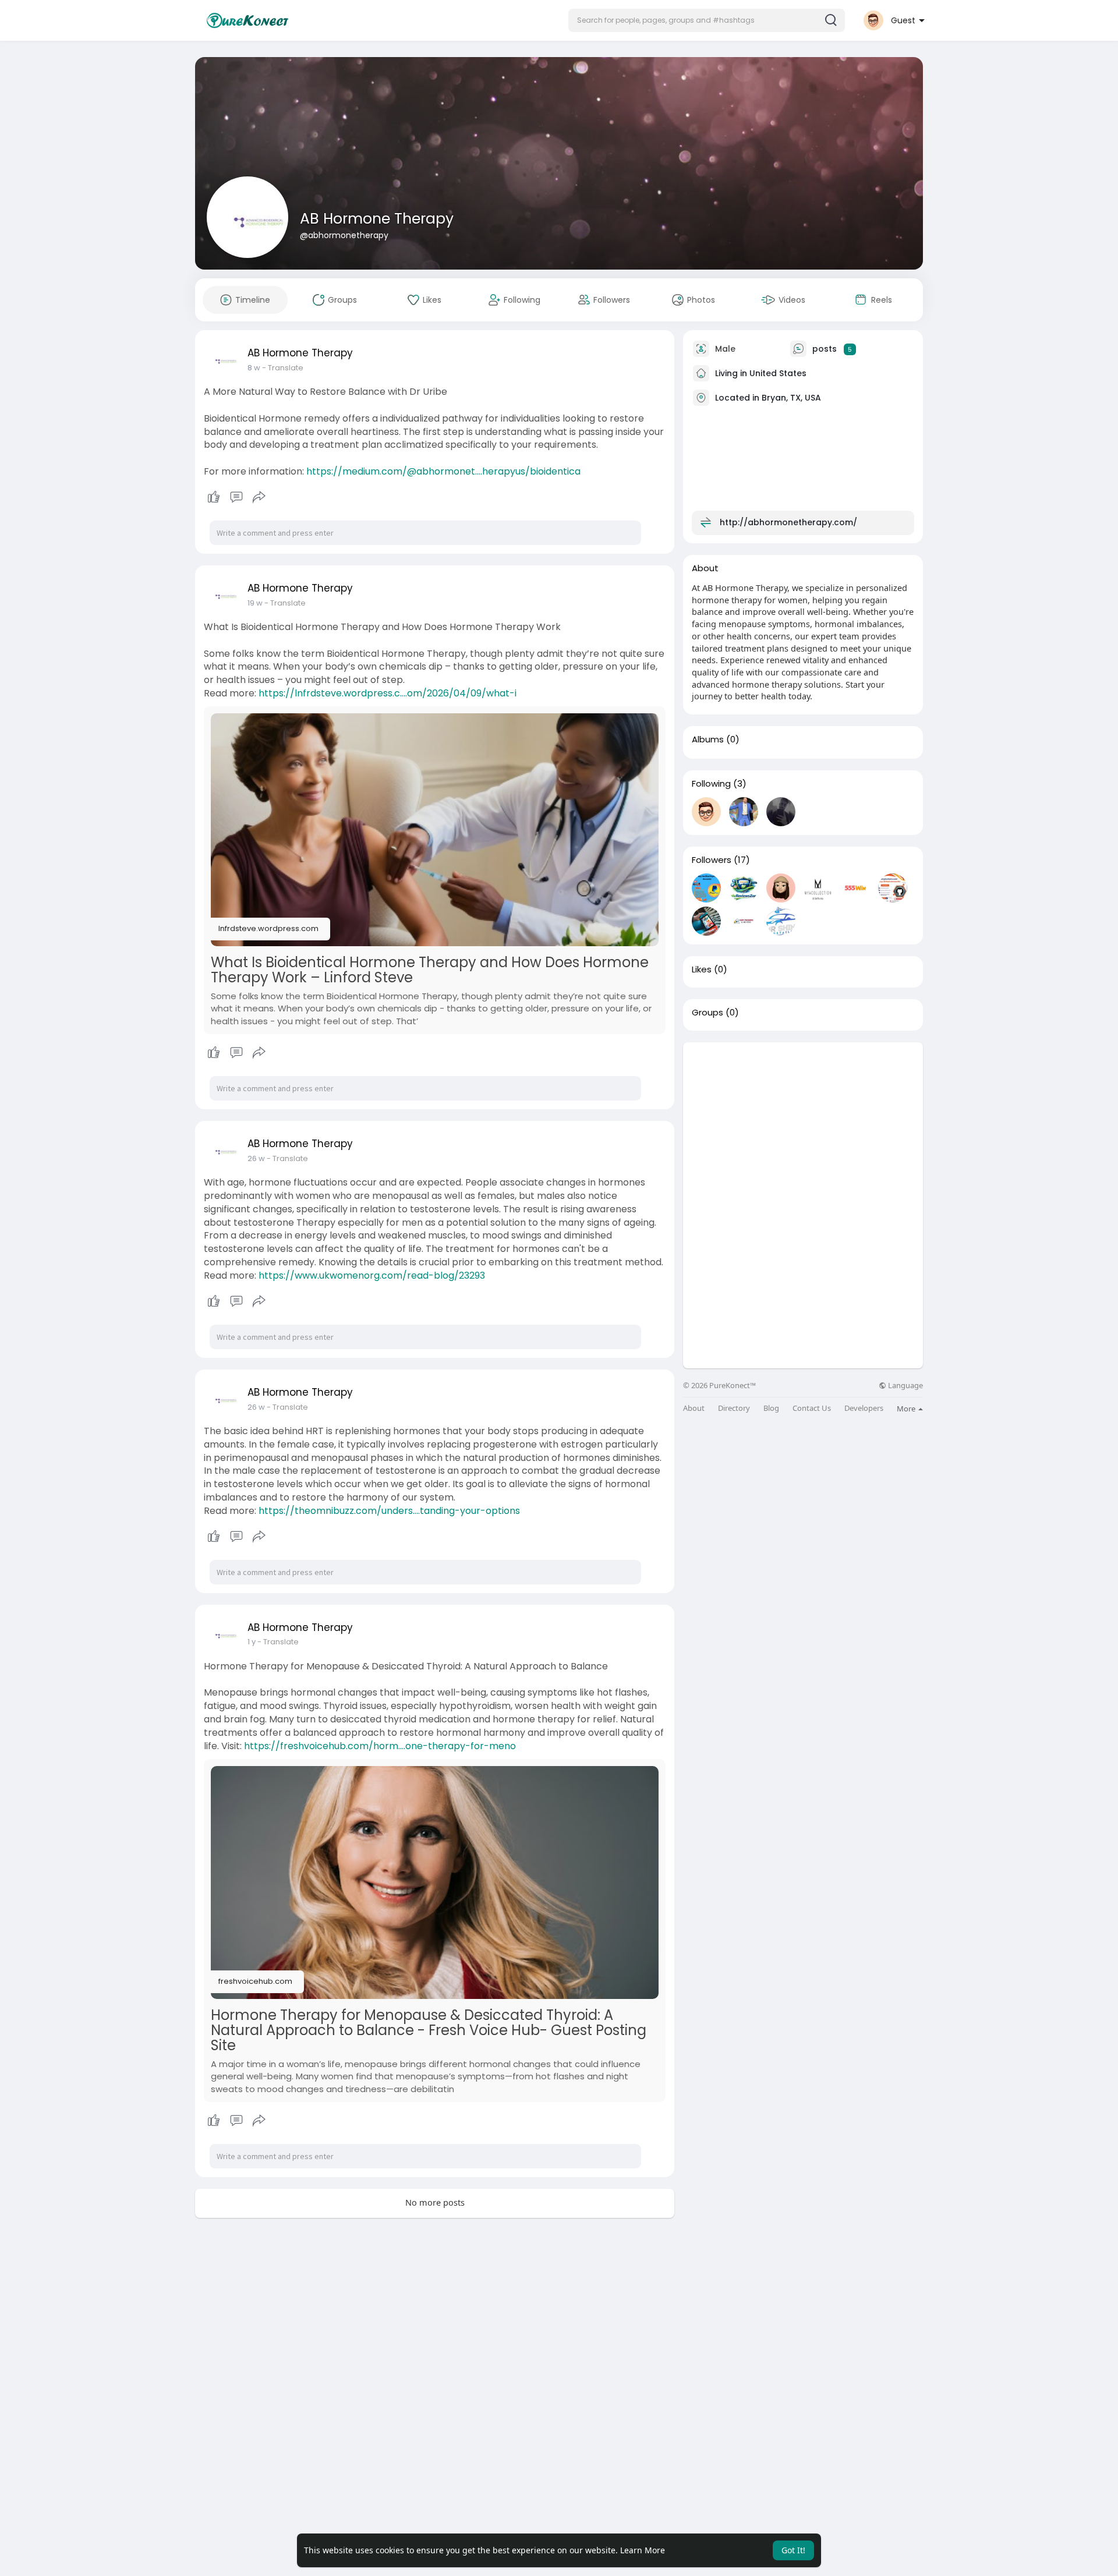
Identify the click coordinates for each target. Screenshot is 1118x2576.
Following (711, 784)
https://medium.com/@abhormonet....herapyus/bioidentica (443, 471)
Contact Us (812, 1408)
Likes (702, 969)
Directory (734, 1408)
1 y (252, 1642)
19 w (255, 603)
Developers (864, 1408)
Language (905, 1386)
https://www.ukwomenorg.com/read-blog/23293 (372, 1275)
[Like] (236, 497)
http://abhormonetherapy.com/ (788, 522)
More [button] (907, 1409)
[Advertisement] (803, 1124)
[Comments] (236, 497)
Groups (707, 1013)
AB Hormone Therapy (377, 219)
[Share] (259, 497)
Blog (771, 1408)
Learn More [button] (643, 2550)
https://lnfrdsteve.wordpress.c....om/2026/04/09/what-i (388, 693)
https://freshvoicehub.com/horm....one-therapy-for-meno (380, 1746)
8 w (254, 368)
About (694, 1408)
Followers (712, 860)
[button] (707, 20)
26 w (256, 1158)
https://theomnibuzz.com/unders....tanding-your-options (389, 1511)
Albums (708, 739)
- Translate (283, 368)
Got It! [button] (793, 2550)
